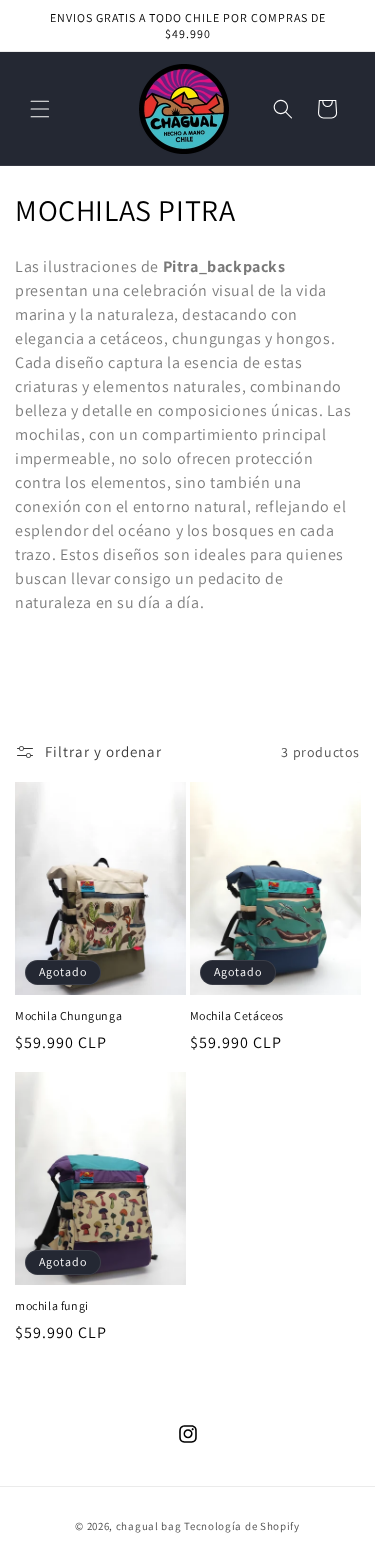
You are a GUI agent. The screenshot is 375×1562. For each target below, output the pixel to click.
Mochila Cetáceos (237, 1015)
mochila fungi (52, 1305)
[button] (40, 109)
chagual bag (149, 1526)
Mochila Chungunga (68, 1015)
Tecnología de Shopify (242, 1526)
